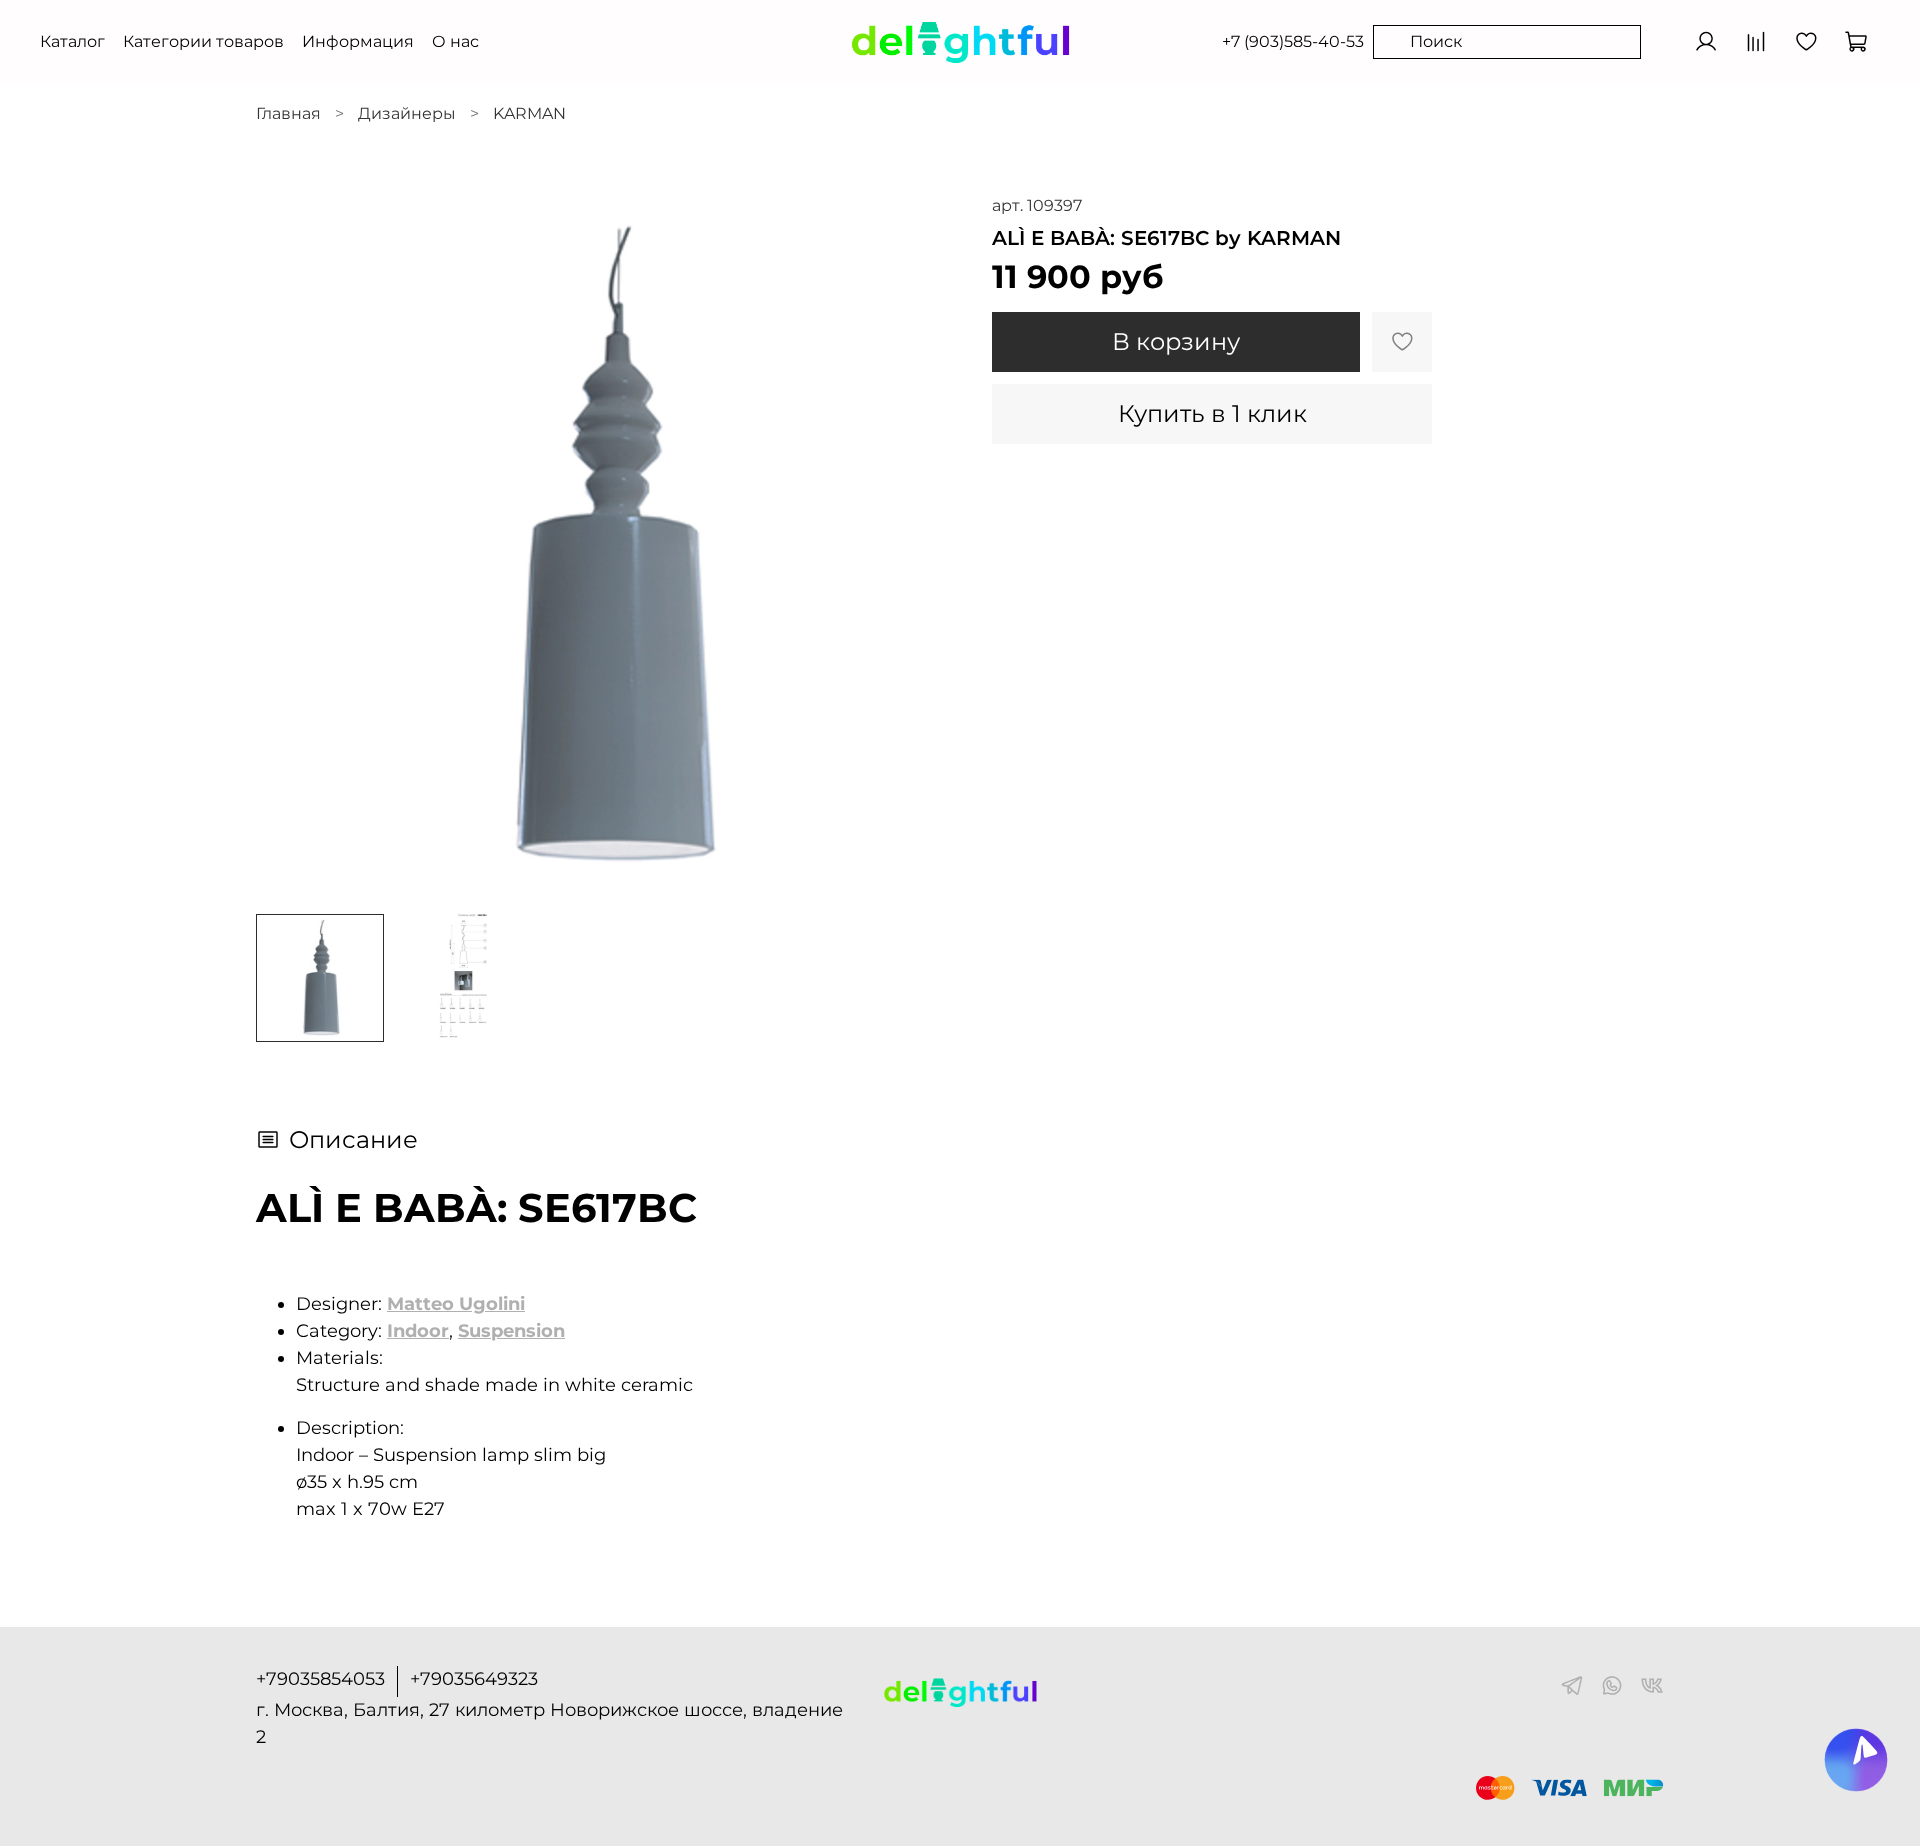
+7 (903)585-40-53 (1293, 41)
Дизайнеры (407, 113)
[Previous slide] (288, 546)
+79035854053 (320, 1679)
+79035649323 (474, 1679)
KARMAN (529, 113)
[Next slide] (928, 546)
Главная (288, 113)
